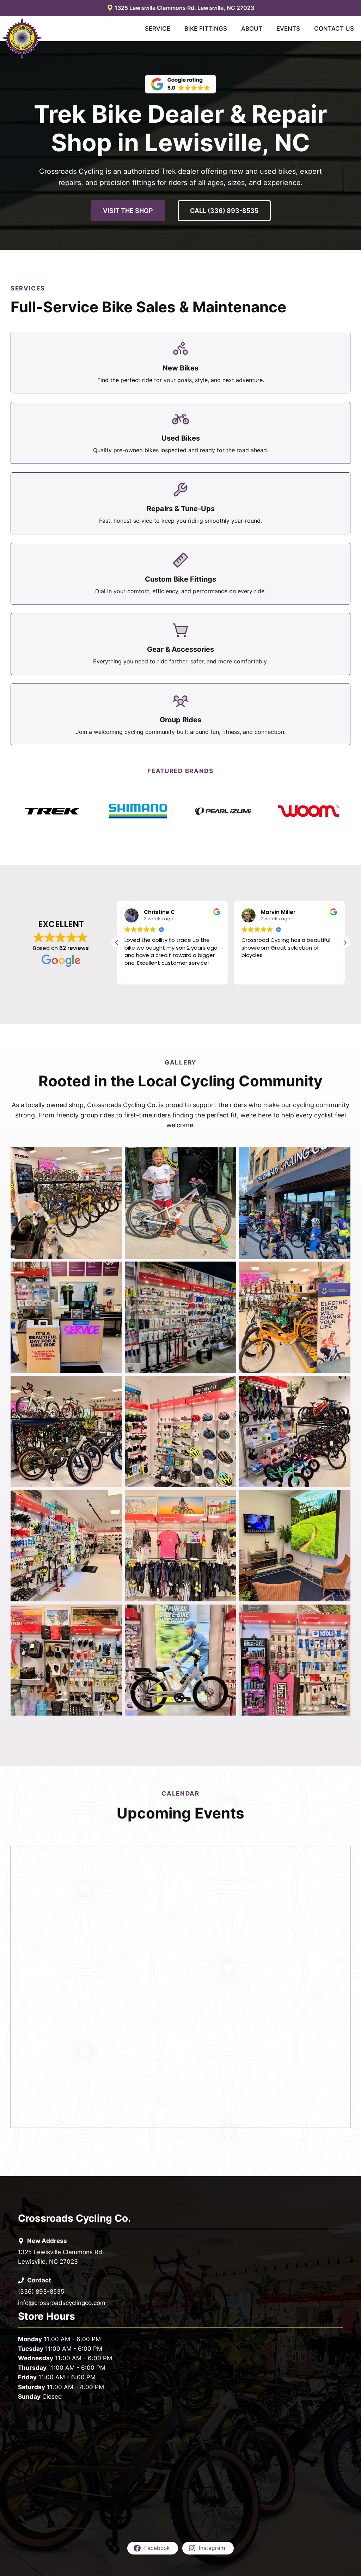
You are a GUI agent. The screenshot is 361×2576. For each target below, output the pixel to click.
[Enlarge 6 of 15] (341, 1271)
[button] (345, 943)
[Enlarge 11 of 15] (227, 1499)
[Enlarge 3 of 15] (341, 1157)
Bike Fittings (206, 29)
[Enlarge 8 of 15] (227, 1385)
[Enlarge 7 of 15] (113, 1385)
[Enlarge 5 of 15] (227, 1271)
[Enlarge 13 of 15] (113, 1614)
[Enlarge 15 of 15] (341, 1614)
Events (288, 29)
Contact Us (334, 29)
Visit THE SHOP (128, 211)
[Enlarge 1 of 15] (113, 1157)
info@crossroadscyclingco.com (62, 2303)
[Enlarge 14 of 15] (227, 1614)
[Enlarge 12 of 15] (341, 1499)
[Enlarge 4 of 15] (113, 1271)
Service (158, 29)
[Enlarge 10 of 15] (113, 1499)
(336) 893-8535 (41, 2292)
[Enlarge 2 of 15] (227, 1157)
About (252, 29)
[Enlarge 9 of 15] (341, 1385)
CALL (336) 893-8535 (224, 211)
